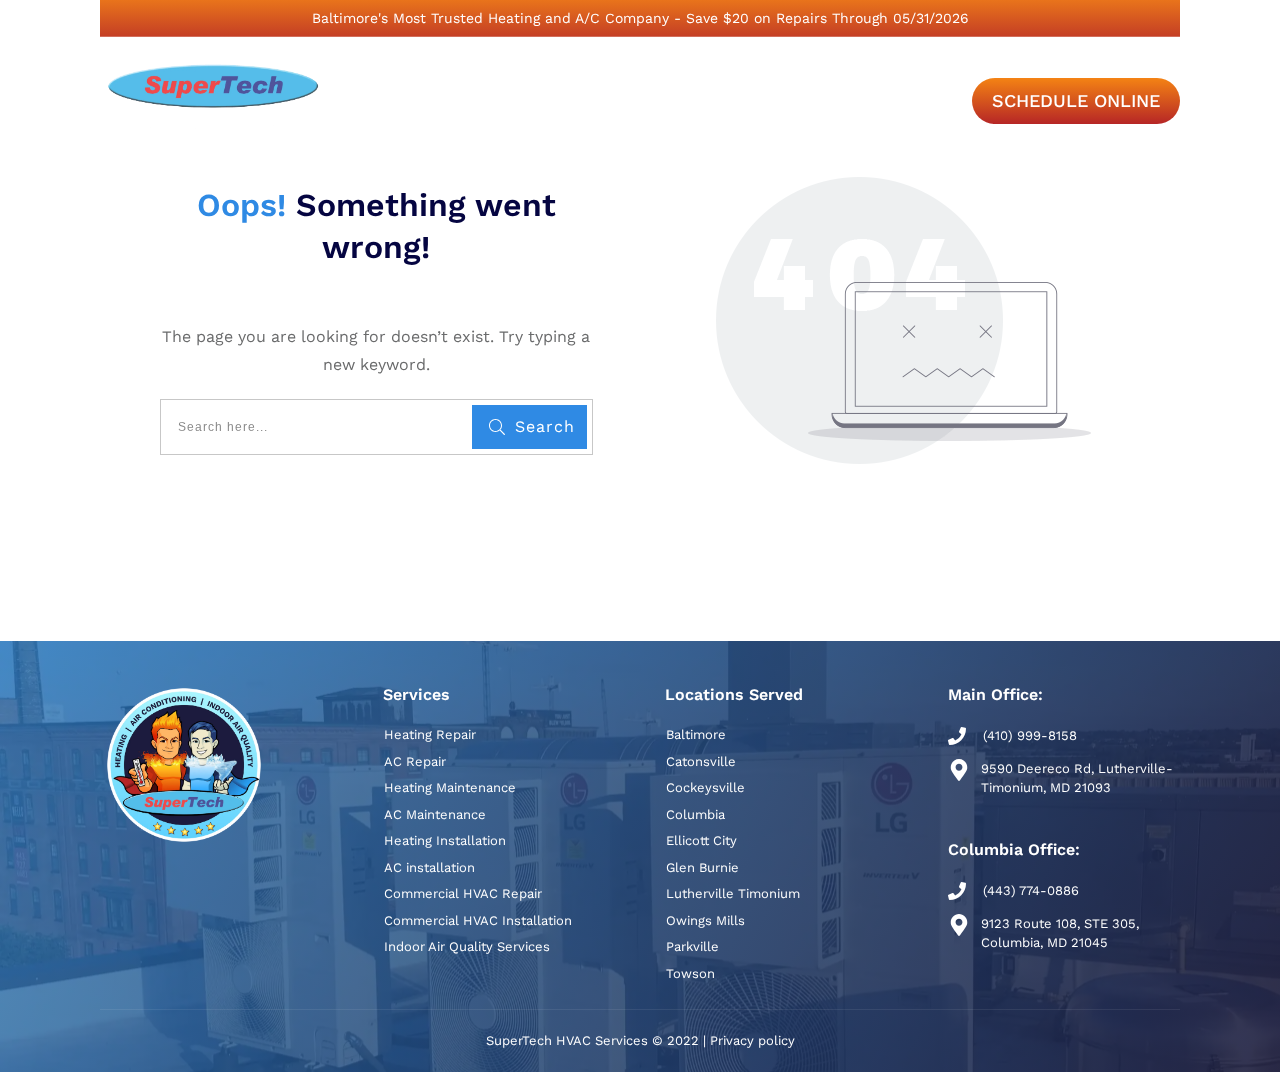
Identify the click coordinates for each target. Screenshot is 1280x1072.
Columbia (695, 814)
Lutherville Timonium (733, 893)
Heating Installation (445, 840)
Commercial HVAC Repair (463, 893)
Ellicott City (701, 840)
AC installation (429, 867)
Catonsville (701, 761)
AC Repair (415, 761)
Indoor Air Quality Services (467, 946)
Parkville (692, 946)
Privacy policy (752, 1040)
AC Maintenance (435, 814)
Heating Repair (430, 734)
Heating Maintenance (450, 787)
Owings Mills (705, 920)
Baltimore (696, 734)
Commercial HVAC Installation (478, 920)
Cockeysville (705, 787)
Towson (690, 973)
